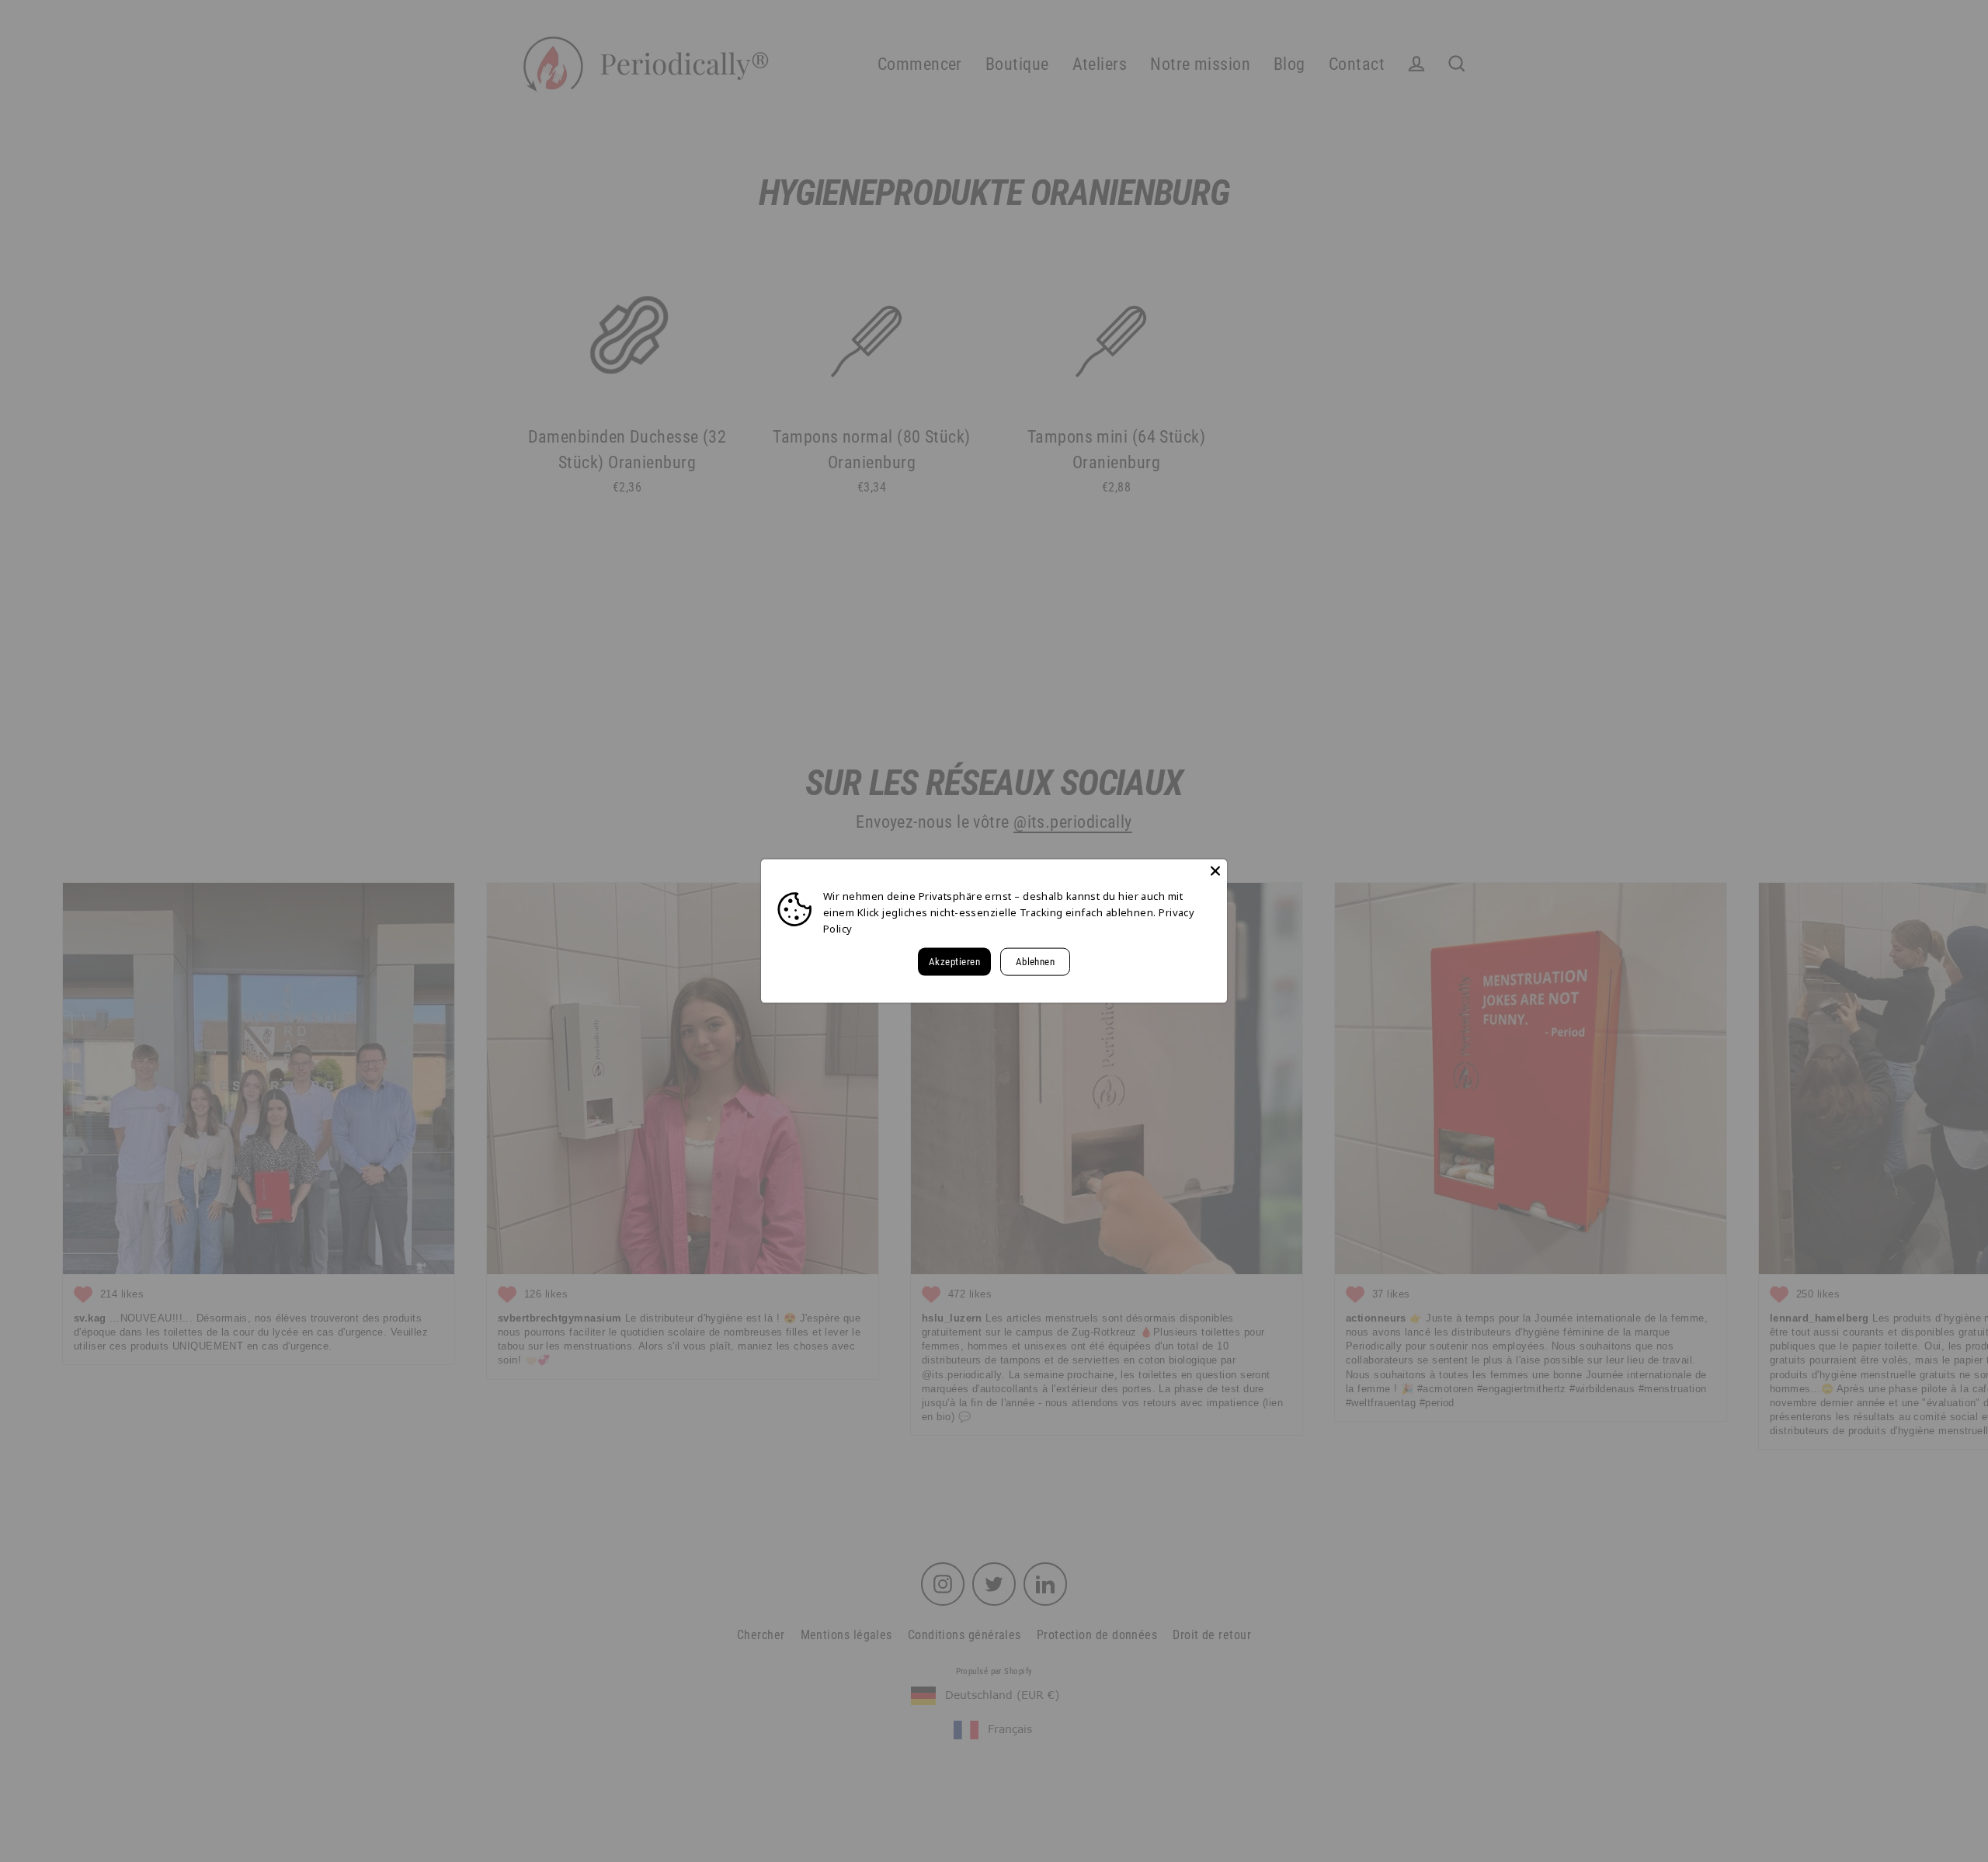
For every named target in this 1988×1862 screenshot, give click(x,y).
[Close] (1215, 871)
